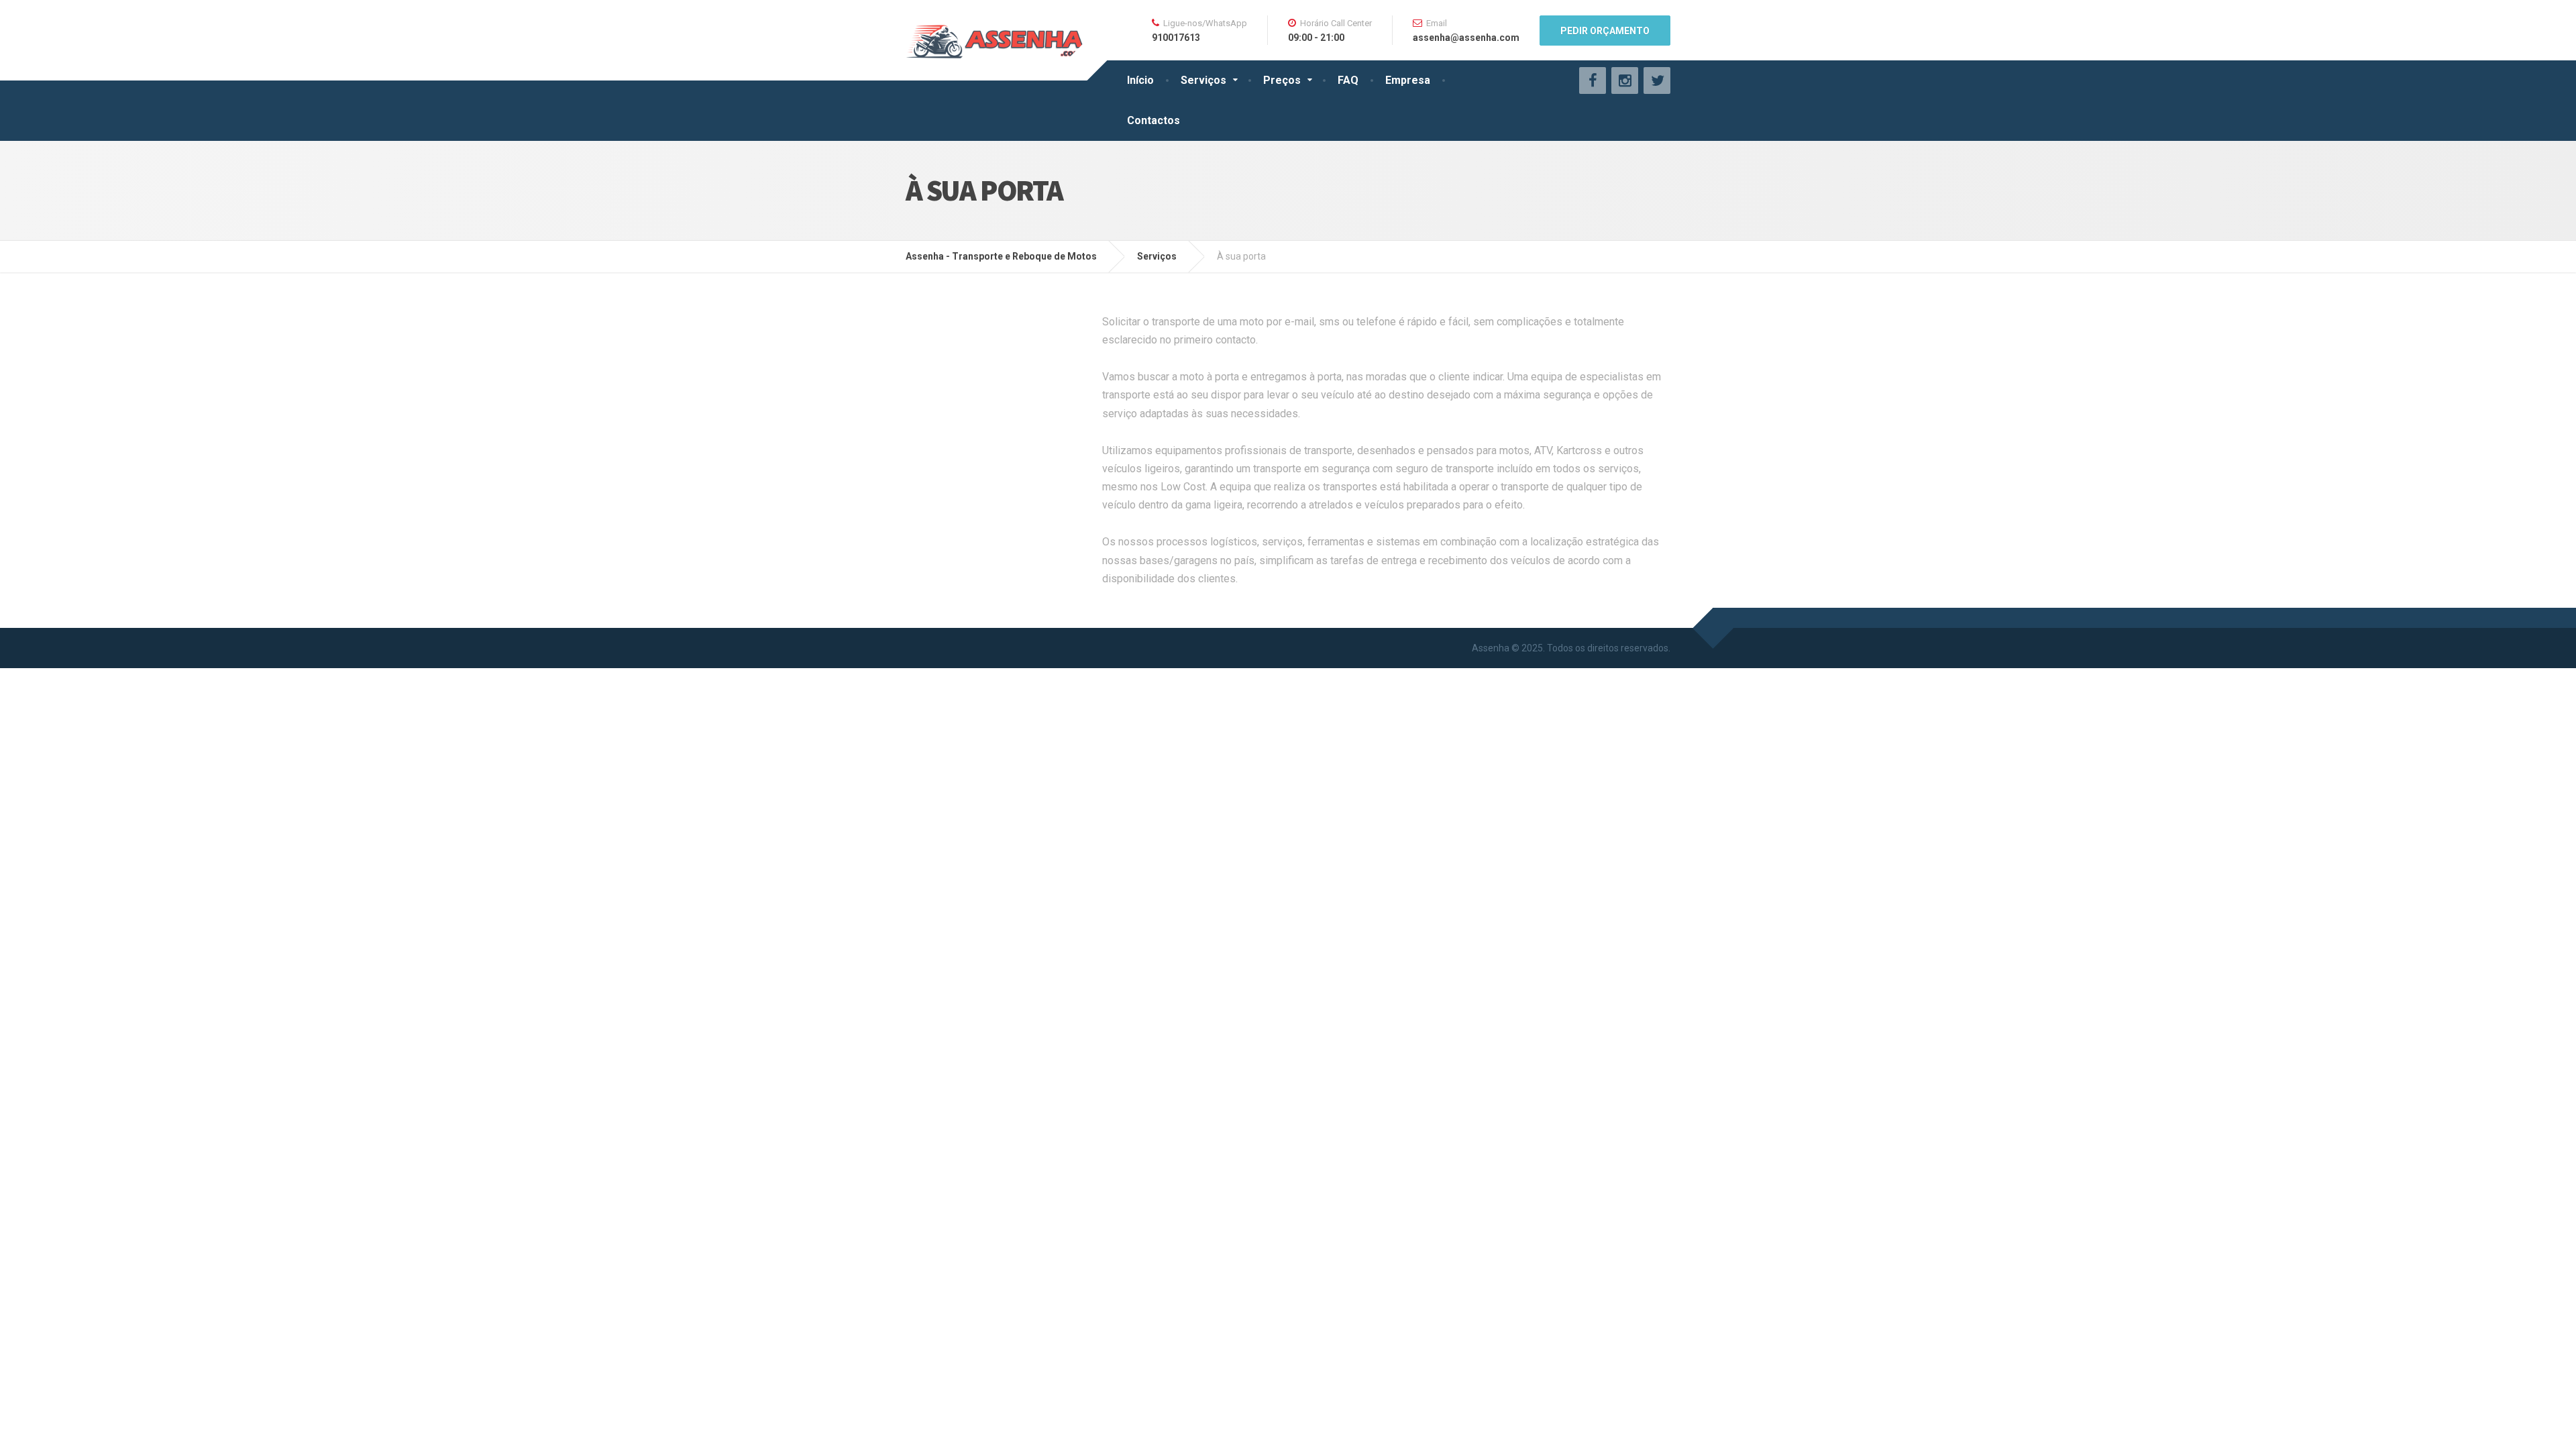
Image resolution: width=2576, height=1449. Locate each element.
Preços (1282, 80)
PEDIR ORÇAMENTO (1605, 31)
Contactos (1153, 120)
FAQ (1348, 80)
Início (1140, 80)
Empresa (1408, 80)
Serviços (1203, 80)
